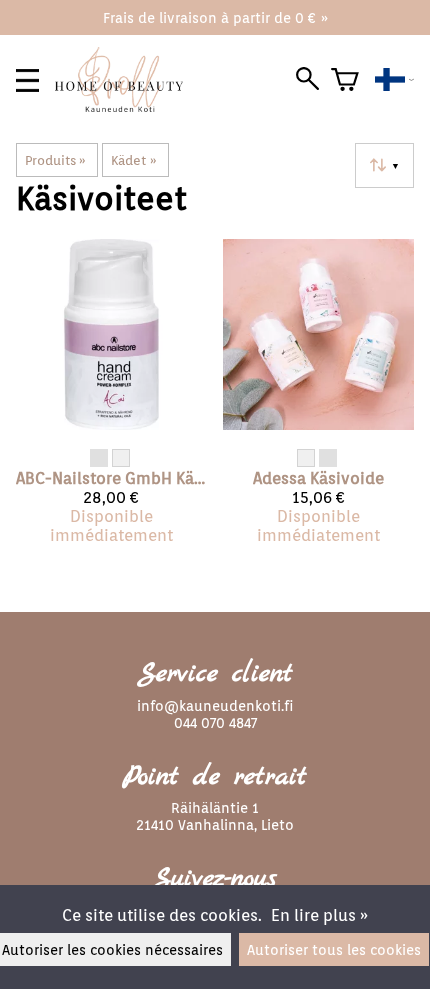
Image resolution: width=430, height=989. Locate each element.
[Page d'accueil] (127, 106)
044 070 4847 (215, 722)
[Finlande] (394, 80)
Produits (55, 160)
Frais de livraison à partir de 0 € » (215, 17)
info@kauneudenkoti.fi (215, 705)
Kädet (133, 160)
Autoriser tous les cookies (334, 949)
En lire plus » (319, 915)
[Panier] (345, 80)
